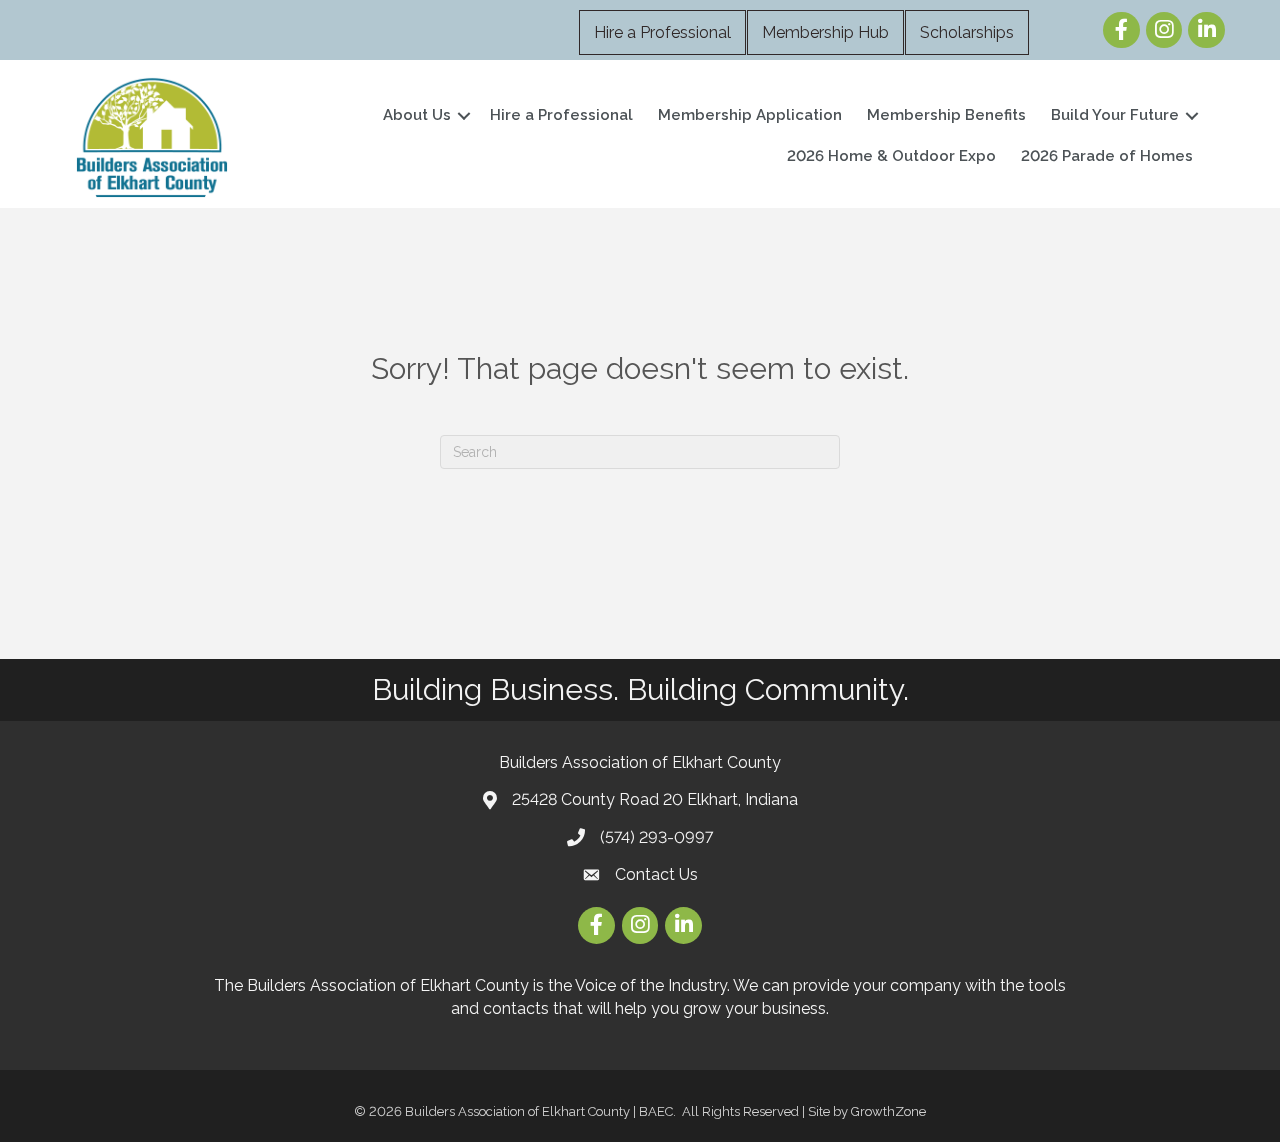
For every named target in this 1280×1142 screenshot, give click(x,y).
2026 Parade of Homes (1107, 156)
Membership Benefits (946, 115)
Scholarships (967, 32)
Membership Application (750, 115)
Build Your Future (1115, 115)
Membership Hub (825, 32)
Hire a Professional (662, 32)
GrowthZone (888, 1111)
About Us (417, 115)
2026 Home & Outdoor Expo (891, 156)
